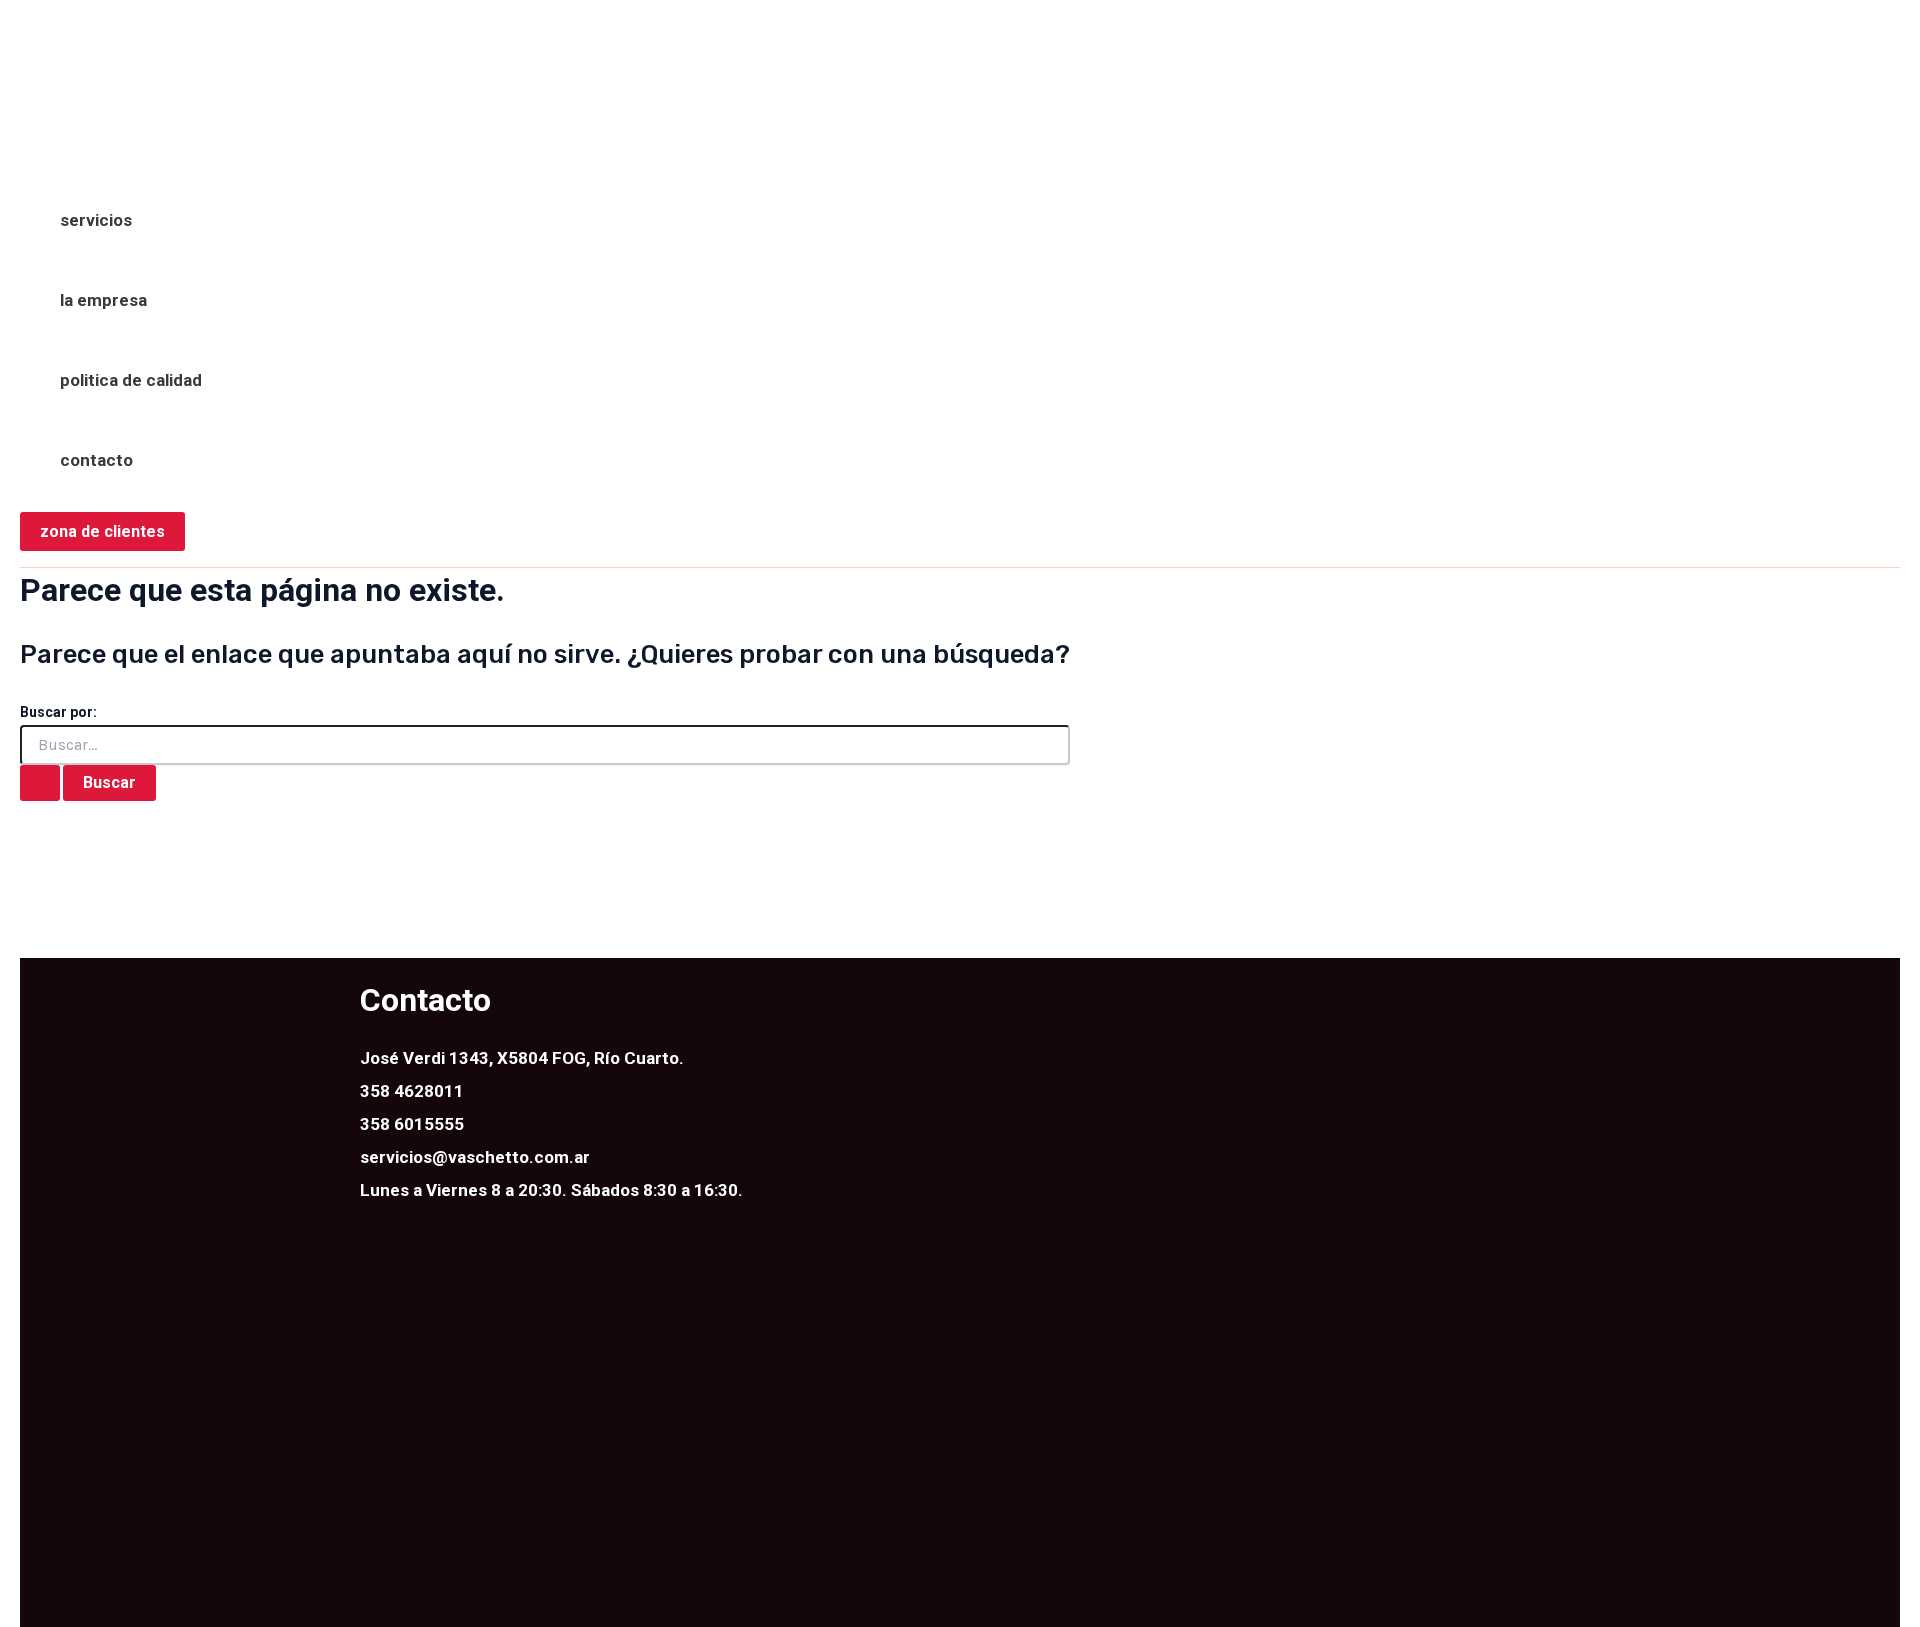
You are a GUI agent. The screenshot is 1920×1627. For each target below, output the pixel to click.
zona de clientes (102, 531)
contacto (96, 460)
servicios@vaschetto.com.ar (475, 1157)
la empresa (103, 300)
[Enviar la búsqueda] (40, 783)
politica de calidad (131, 380)
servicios (96, 220)
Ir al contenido (77, 34)
